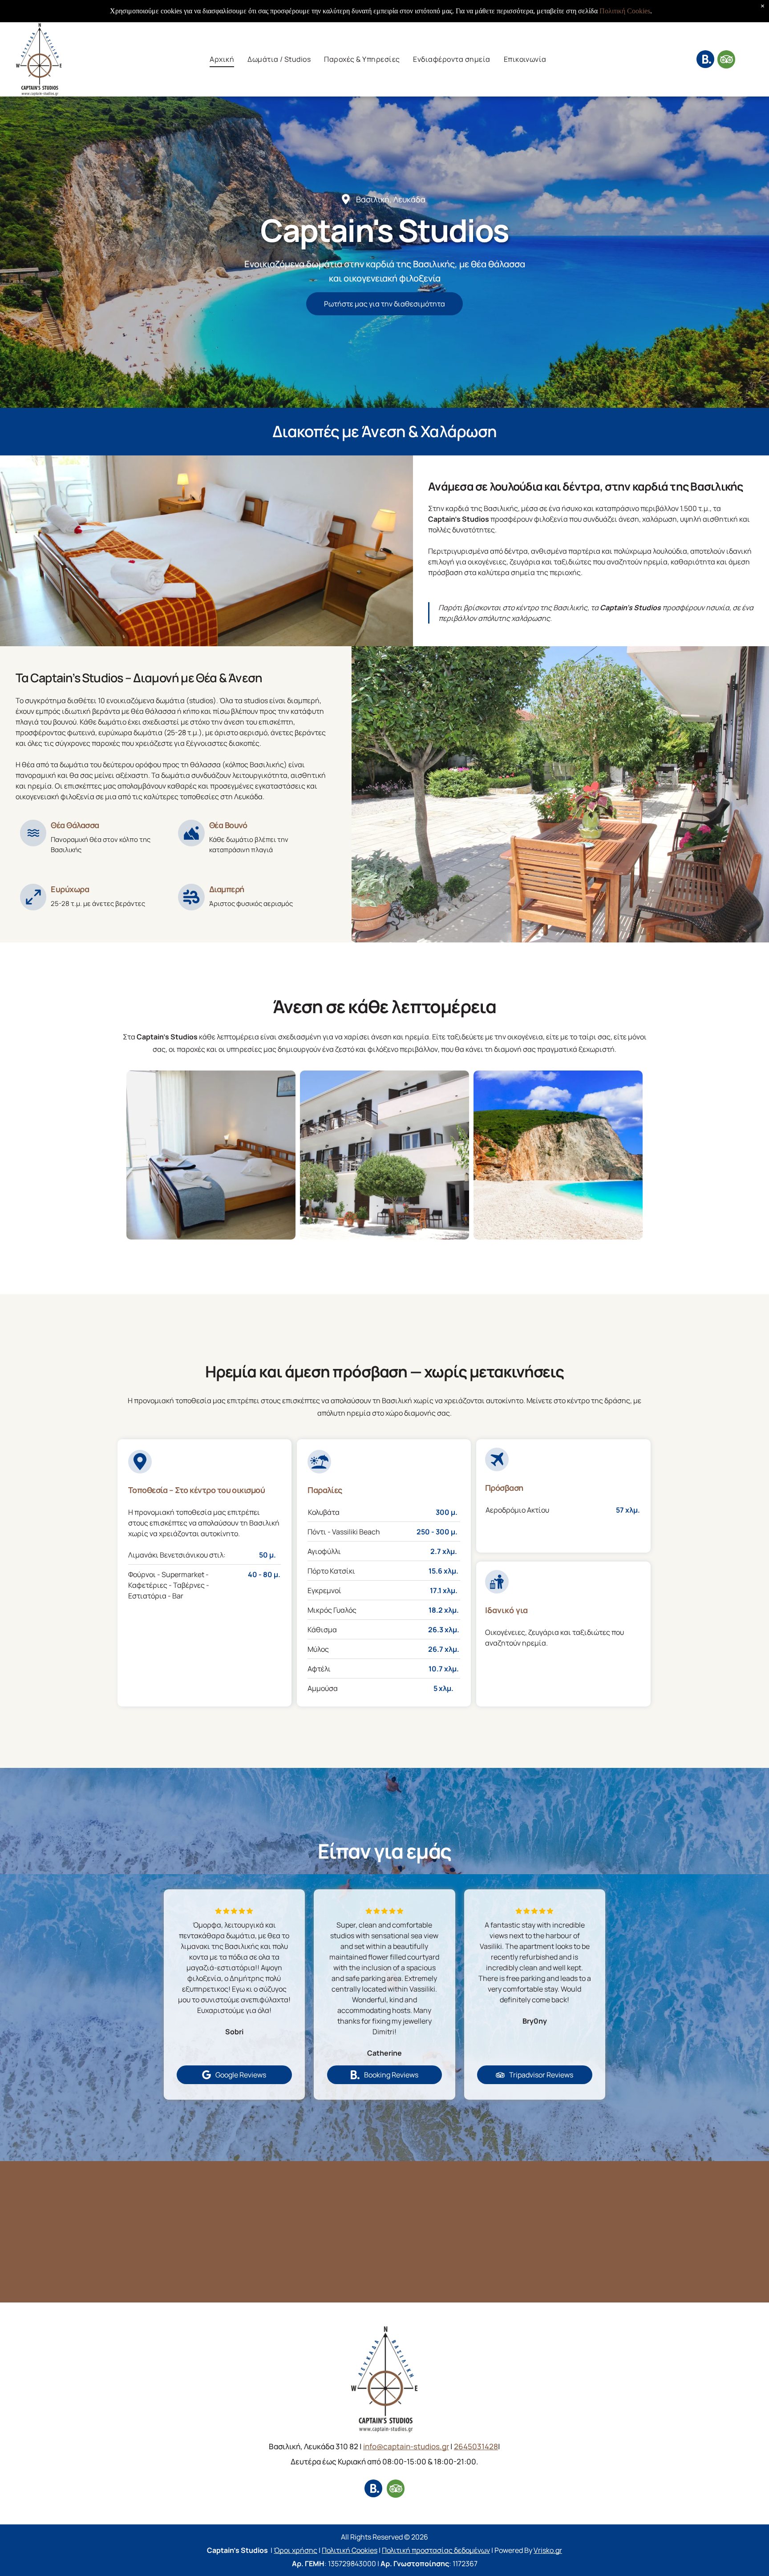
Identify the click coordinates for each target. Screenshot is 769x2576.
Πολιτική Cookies (350, 2550)
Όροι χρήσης (295, 2550)
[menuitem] (222, 59)
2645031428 (476, 2446)
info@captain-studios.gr (406, 2446)
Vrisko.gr (548, 2550)
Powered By (513, 2550)
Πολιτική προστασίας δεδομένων (436, 2550)
